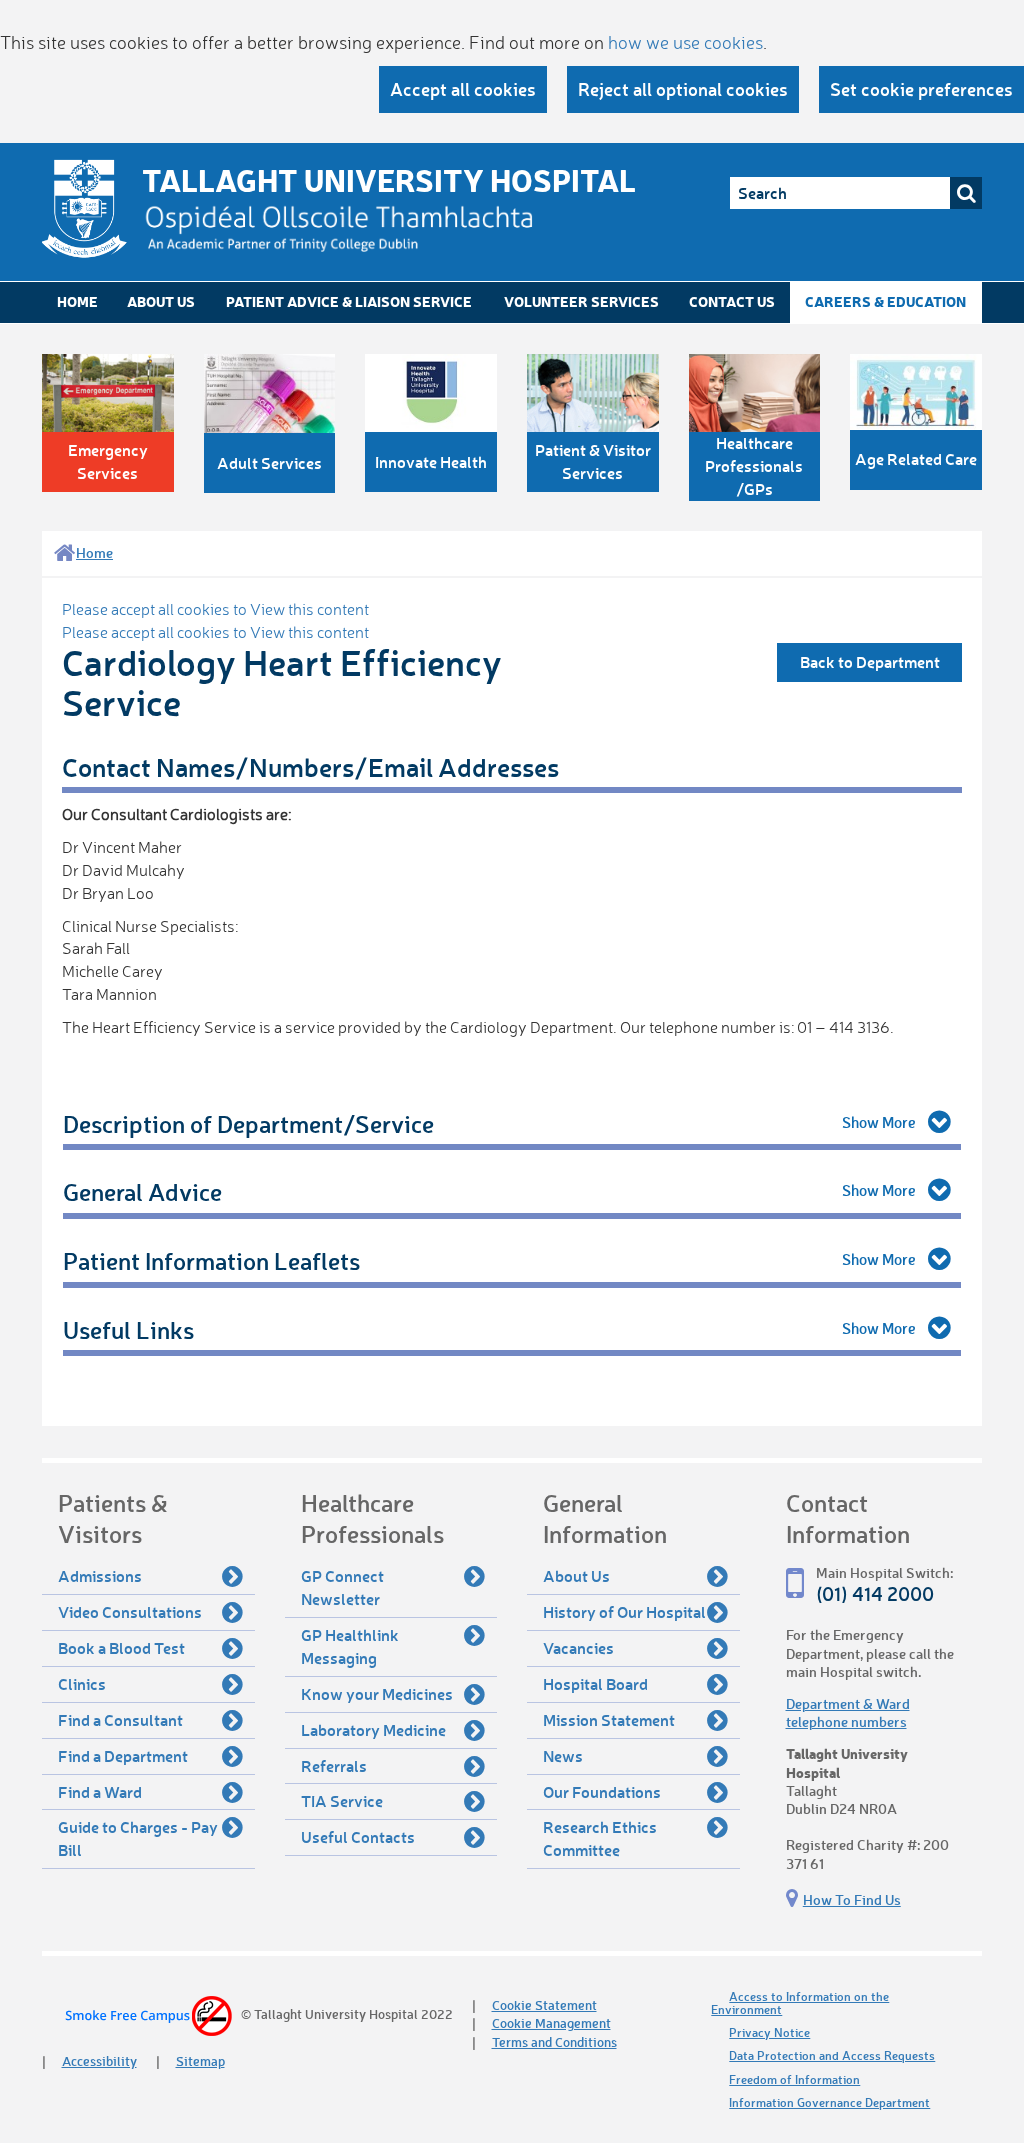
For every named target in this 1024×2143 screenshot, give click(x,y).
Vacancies (578, 1647)
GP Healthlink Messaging (350, 1646)
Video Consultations (130, 1611)
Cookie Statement (544, 2004)
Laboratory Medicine (373, 1729)
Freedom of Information (794, 2079)
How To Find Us (852, 1899)
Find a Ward (100, 1791)
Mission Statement (609, 1719)
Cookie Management (551, 2022)
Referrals (334, 1765)
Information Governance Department (829, 2102)
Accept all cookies (463, 89)
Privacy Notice (769, 2032)
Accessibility (99, 2060)
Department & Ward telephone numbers (848, 1712)
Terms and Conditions (554, 2041)
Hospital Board (595, 1683)
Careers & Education (885, 301)
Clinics (82, 1683)
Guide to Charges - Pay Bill (138, 1838)
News (563, 1755)
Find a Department (123, 1755)
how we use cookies (685, 42)
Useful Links (128, 1329)
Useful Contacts (358, 1836)
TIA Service (342, 1800)
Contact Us (732, 301)
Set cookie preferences (921, 89)
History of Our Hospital (624, 1611)
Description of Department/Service (248, 1123)
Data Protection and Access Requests (832, 2055)
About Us (161, 301)
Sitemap (200, 2060)
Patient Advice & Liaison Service (349, 301)
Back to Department (870, 661)
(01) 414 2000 (875, 1593)
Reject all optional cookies (683, 89)
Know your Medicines (377, 1693)
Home (77, 301)
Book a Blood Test (121, 1647)
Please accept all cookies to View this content (215, 609)
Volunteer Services (581, 301)
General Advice (142, 1191)
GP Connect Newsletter (342, 1587)
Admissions (100, 1575)
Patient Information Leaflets (211, 1260)
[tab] (512, 1125)
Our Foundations (602, 1791)
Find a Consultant (120, 1719)
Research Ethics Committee (600, 1838)
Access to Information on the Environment (800, 2003)
